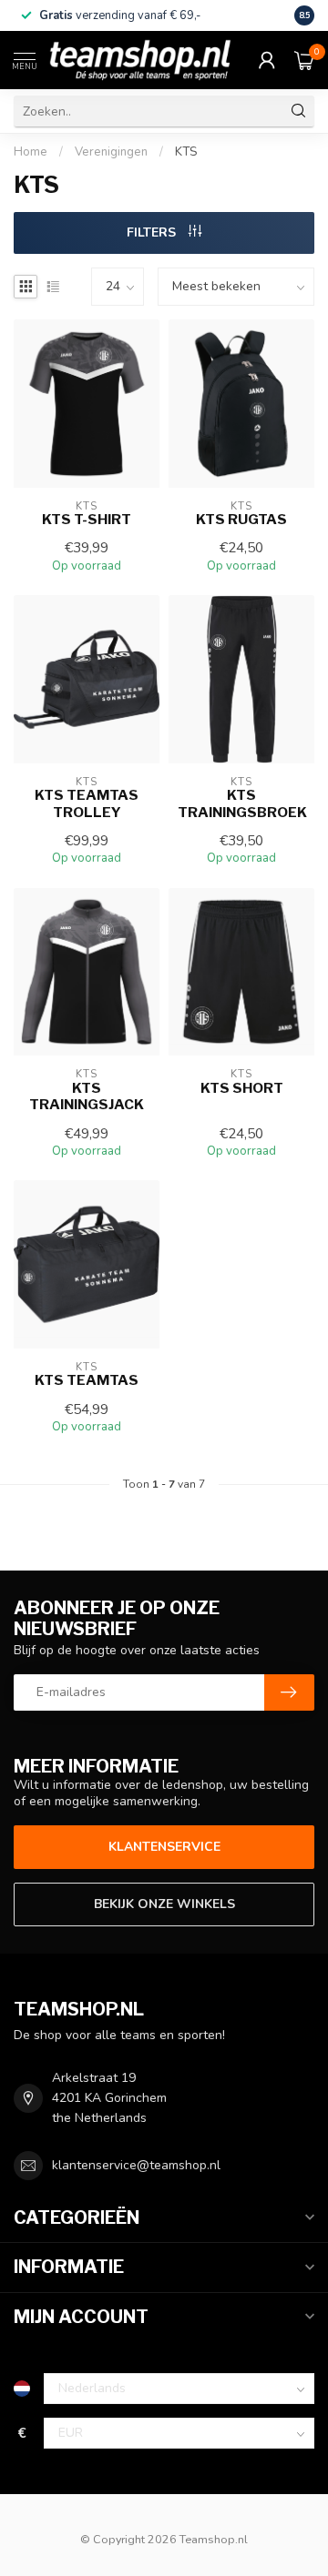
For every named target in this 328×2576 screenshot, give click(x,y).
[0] (304, 60)
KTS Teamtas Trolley (87, 803)
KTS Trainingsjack (87, 1096)
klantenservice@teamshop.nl (136, 2165)
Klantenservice (164, 1847)
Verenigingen (111, 152)
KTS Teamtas (87, 1380)
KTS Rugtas (241, 520)
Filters (153, 232)
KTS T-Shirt (87, 520)
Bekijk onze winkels (164, 1904)
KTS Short (242, 1088)
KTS (186, 152)
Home (31, 152)
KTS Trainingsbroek (241, 803)
